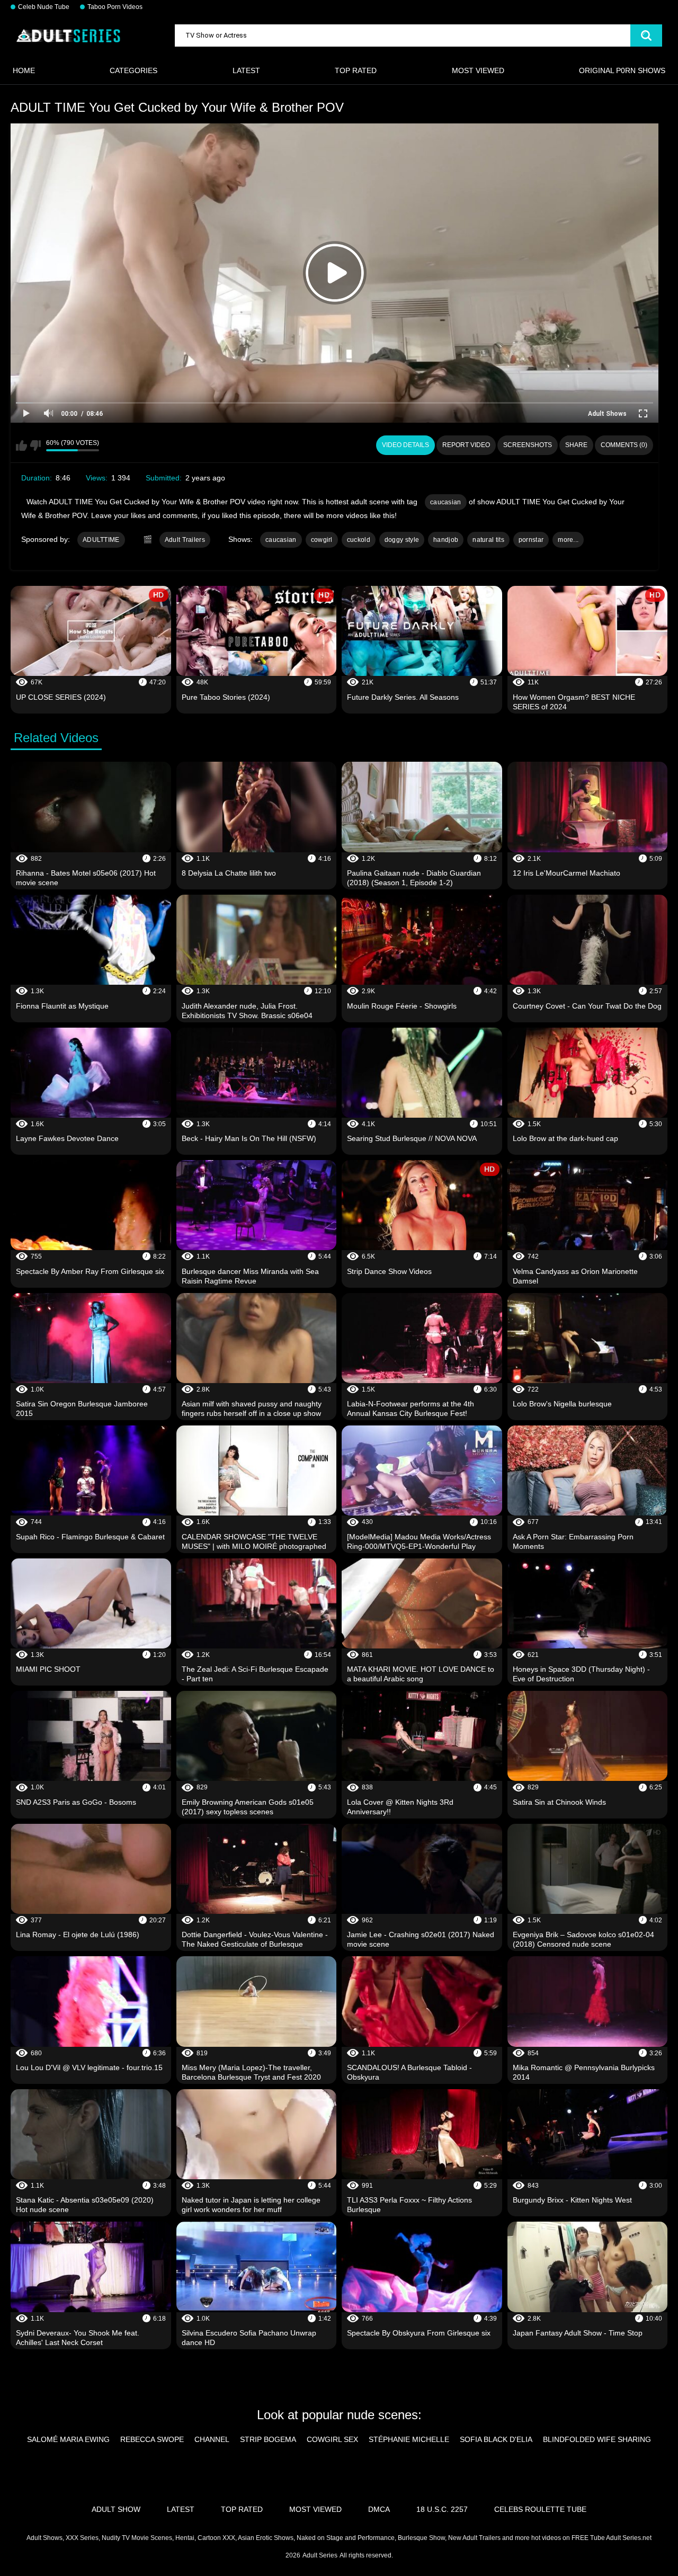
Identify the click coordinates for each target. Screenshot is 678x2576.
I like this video (21, 445)
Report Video (466, 445)
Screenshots (528, 445)
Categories (133, 70)
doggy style (402, 540)
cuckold (359, 540)
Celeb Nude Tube (44, 7)
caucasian (446, 502)
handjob (446, 540)
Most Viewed (478, 70)
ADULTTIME (101, 540)
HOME (24, 70)
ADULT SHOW (116, 2509)
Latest (246, 70)
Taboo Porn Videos (115, 7)
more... (568, 540)
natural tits (488, 540)
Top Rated (356, 70)
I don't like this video (35, 445)
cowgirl (322, 540)
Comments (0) (624, 445)
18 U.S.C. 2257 (442, 2509)
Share (576, 445)
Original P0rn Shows (622, 70)
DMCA (379, 2509)
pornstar (531, 540)
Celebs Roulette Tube (540, 2509)
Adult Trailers (185, 540)
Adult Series (320, 2555)
